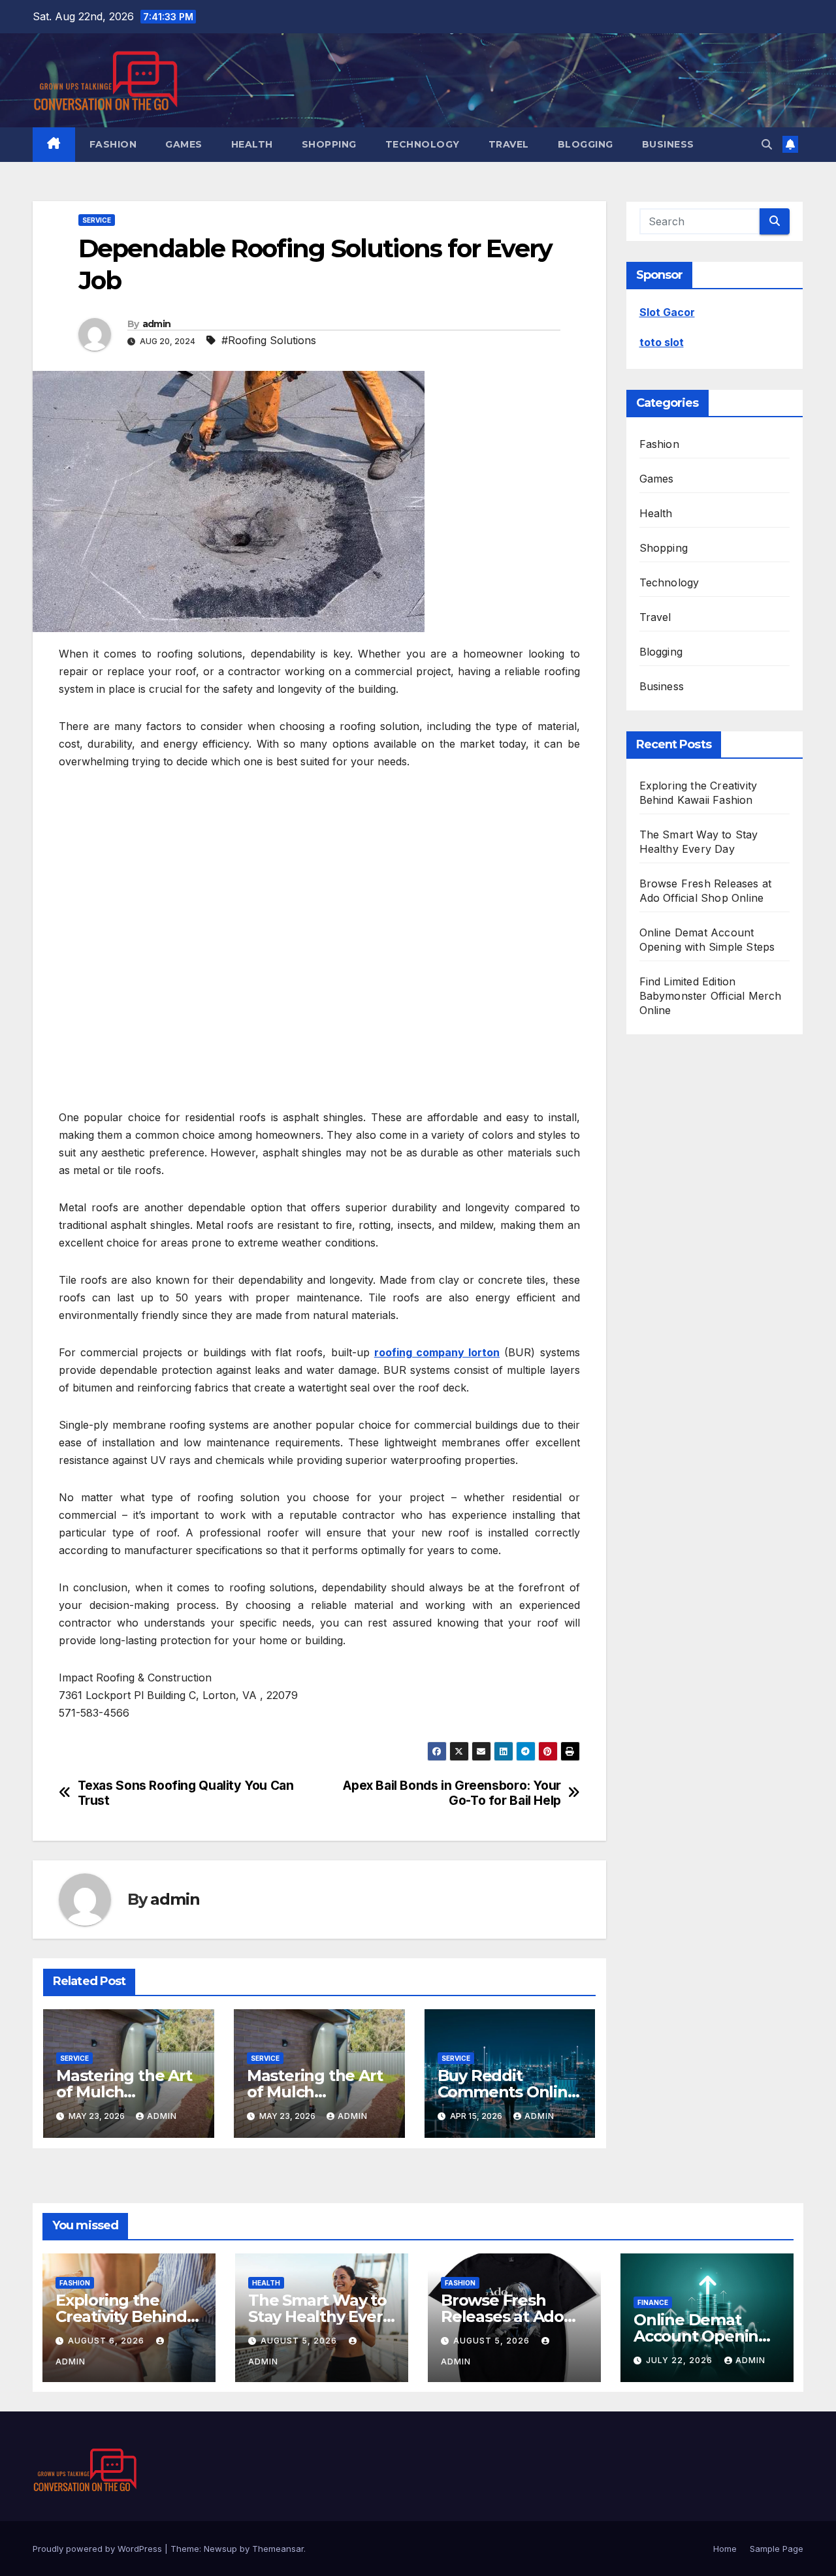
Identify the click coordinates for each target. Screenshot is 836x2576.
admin (157, 324)
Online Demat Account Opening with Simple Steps (702, 2336)
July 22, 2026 (681, 2360)
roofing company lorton (437, 1352)
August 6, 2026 (107, 2341)
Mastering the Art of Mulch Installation (124, 2092)
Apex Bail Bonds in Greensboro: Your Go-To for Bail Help (452, 1793)
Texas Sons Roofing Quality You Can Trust (186, 1793)
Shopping (329, 144)
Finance (653, 2302)
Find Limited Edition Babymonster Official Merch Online (711, 996)
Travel (509, 144)
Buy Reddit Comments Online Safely (507, 2092)
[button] (767, 144)
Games (184, 144)
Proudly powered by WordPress (99, 2549)
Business (668, 144)
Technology (423, 144)
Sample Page (777, 2549)
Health (252, 144)
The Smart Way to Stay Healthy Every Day (319, 2316)
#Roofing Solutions (269, 340)
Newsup (220, 2549)
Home (725, 2549)
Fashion (113, 144)
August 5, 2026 (300, 2341)
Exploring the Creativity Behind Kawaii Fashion (121, 2316)
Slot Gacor (667, 312)
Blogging (586, 144)
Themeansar (278, 2549)
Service (97, 220)
